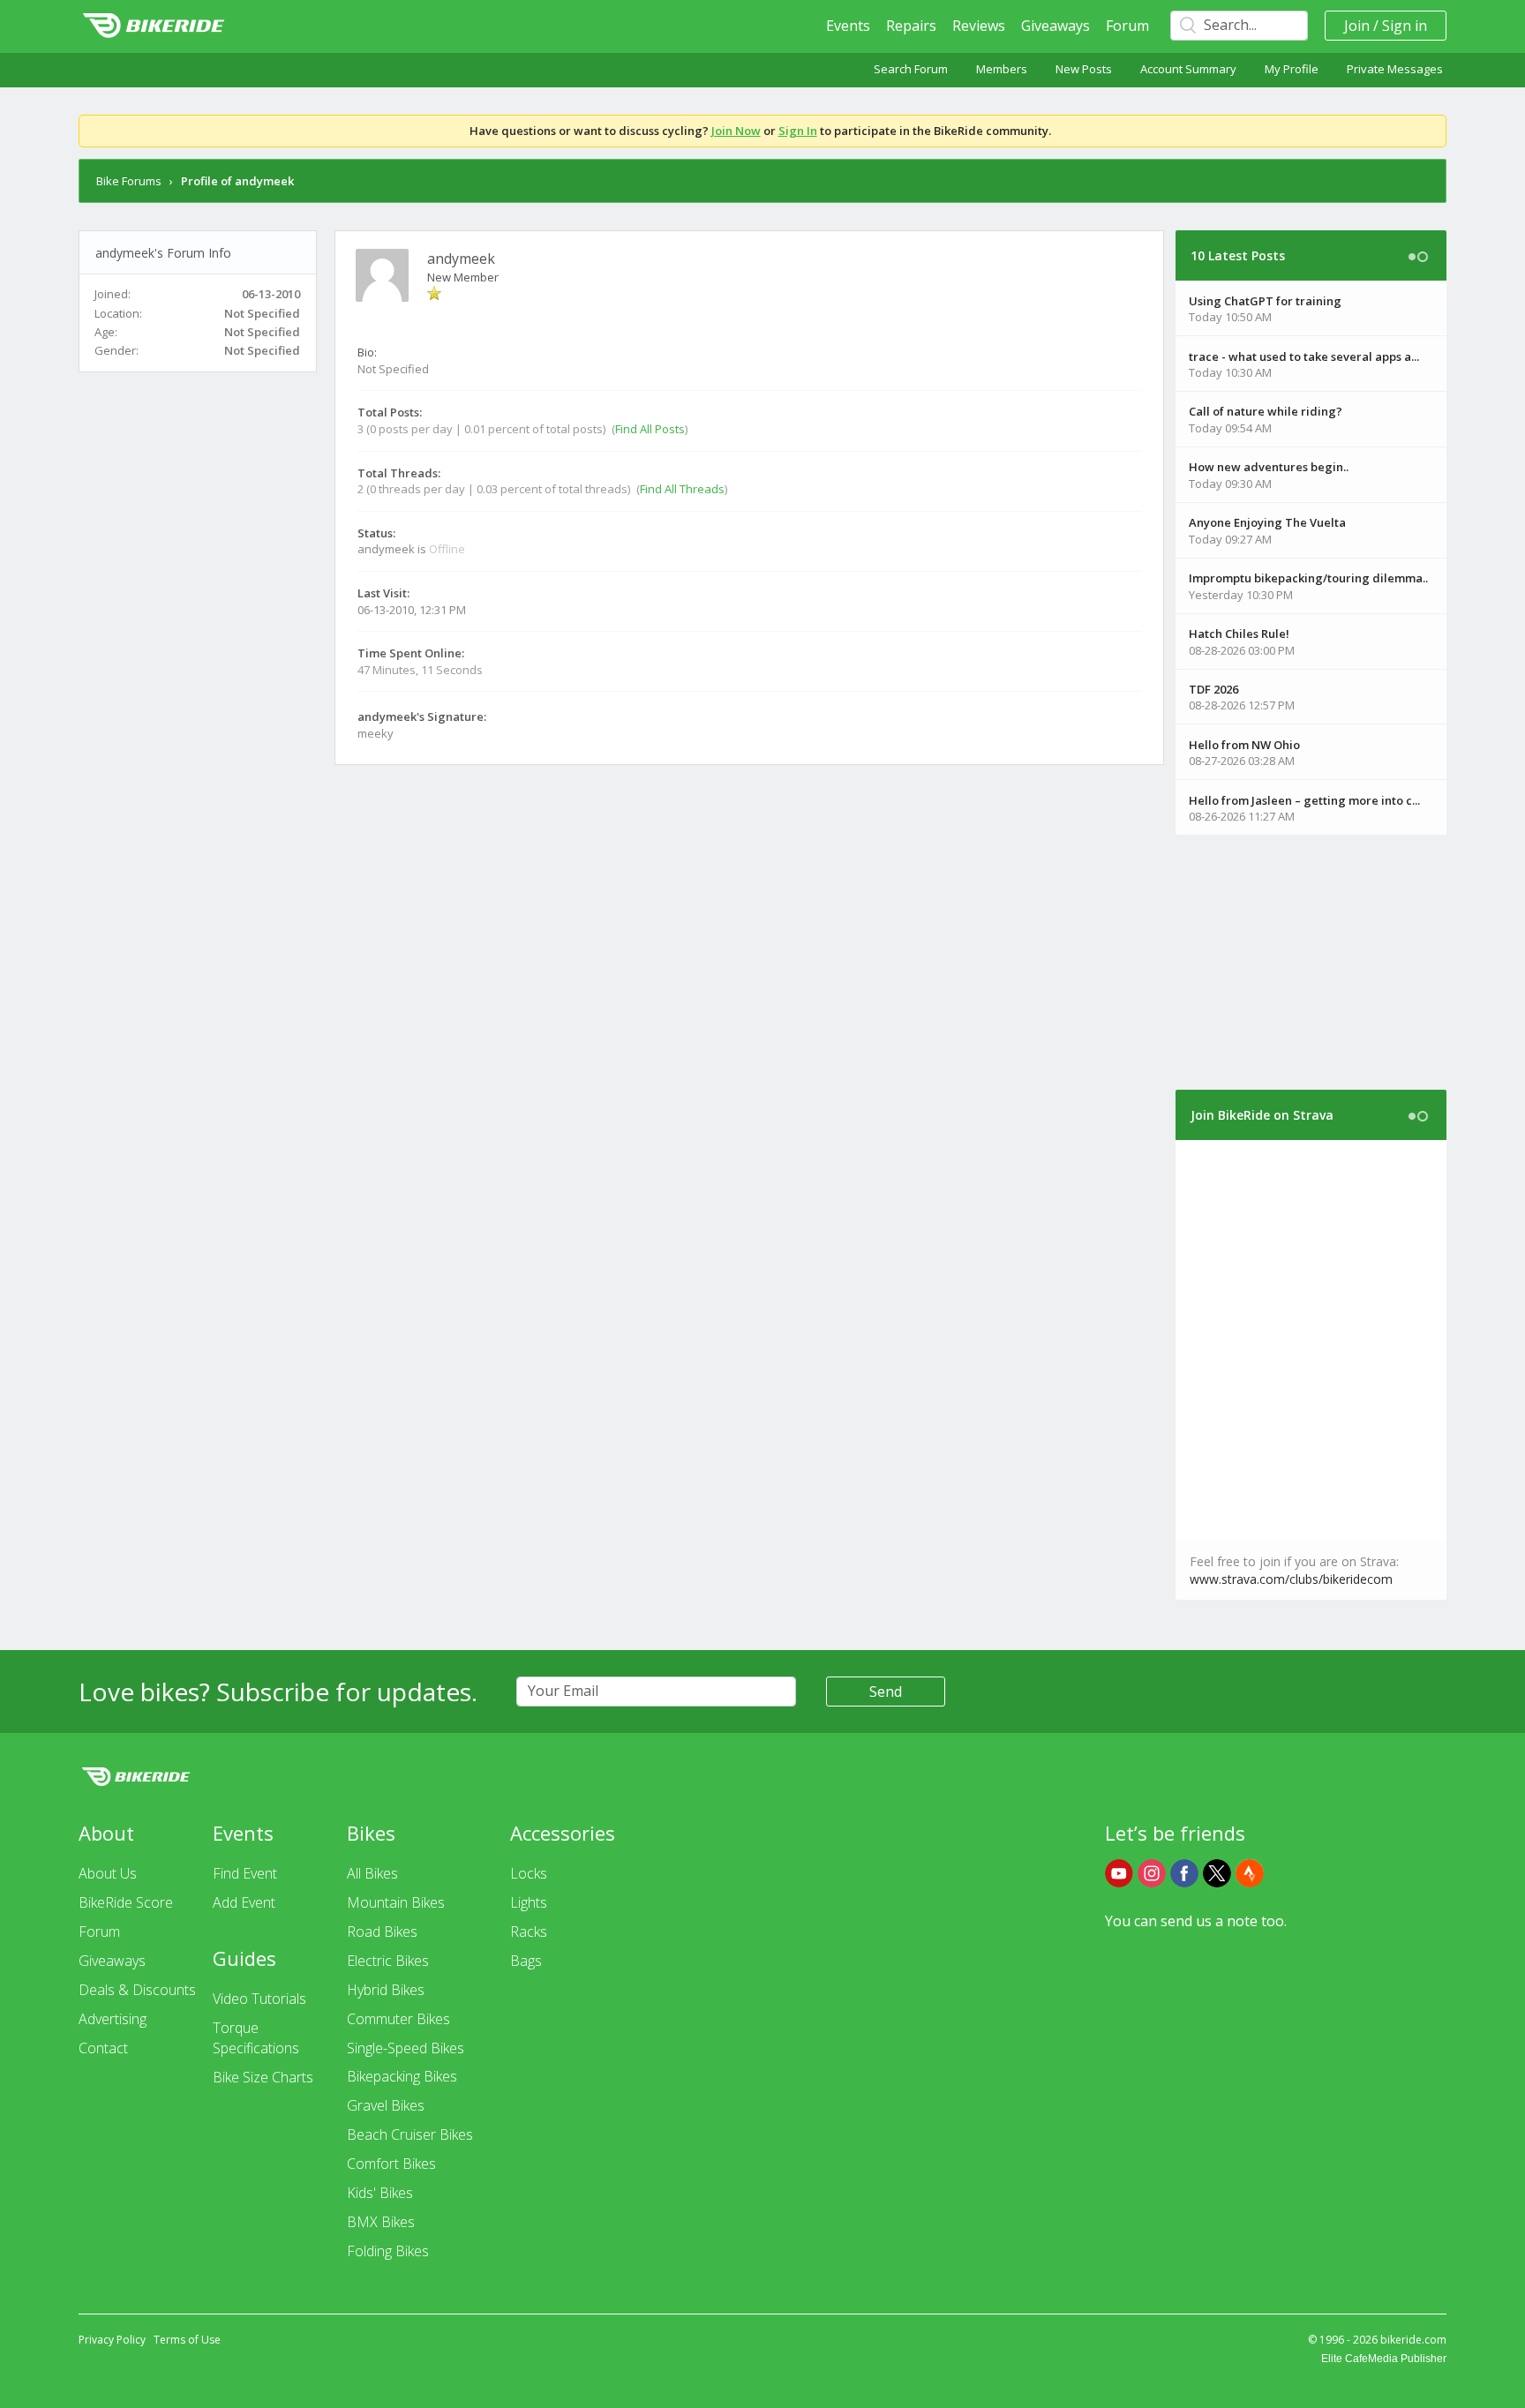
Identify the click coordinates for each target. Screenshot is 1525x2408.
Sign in (1405, 26)
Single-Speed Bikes (406, 2048)
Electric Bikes (388, 1961)
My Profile (1292, 69)
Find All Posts (650, 429)
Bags (526, 1961)
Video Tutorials (259, 1999)
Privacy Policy (112, 2340)
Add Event (244, 1902)
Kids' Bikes (380, 2193)
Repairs (911, 26)
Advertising (113, 2019)
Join (1357, 26)
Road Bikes (382, 1932)
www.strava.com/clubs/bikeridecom (1291, 1579)
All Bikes (372, 1873)
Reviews (979, 26)
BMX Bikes (381, 2222)
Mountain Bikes (396, 1902)
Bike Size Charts (263, 2077)
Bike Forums (129, 181)
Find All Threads (682, 489)
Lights (529, 1902)
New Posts (1084, 69)
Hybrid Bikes (386, 1990)
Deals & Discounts (137, 1990)
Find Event (245, 1873)
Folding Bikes (388, 2251)
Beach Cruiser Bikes (410, 2134)
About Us (108, 1873)
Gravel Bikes (386, 2105)
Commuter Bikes (398, 2019)
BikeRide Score (126, 1902)
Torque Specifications (256, 2038)
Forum (1127, 26)
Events (848, 26)
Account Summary (1188, 69)
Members (1002, 69)
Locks (529, 1873)
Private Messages (1395, 69)
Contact (103, 2048)
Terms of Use (187, 2340)
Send (886, 1692)
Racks (529, 1932)
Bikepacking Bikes (402, 2076)
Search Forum (911, 69)
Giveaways (1055, 26)
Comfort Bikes (391, 2164)
